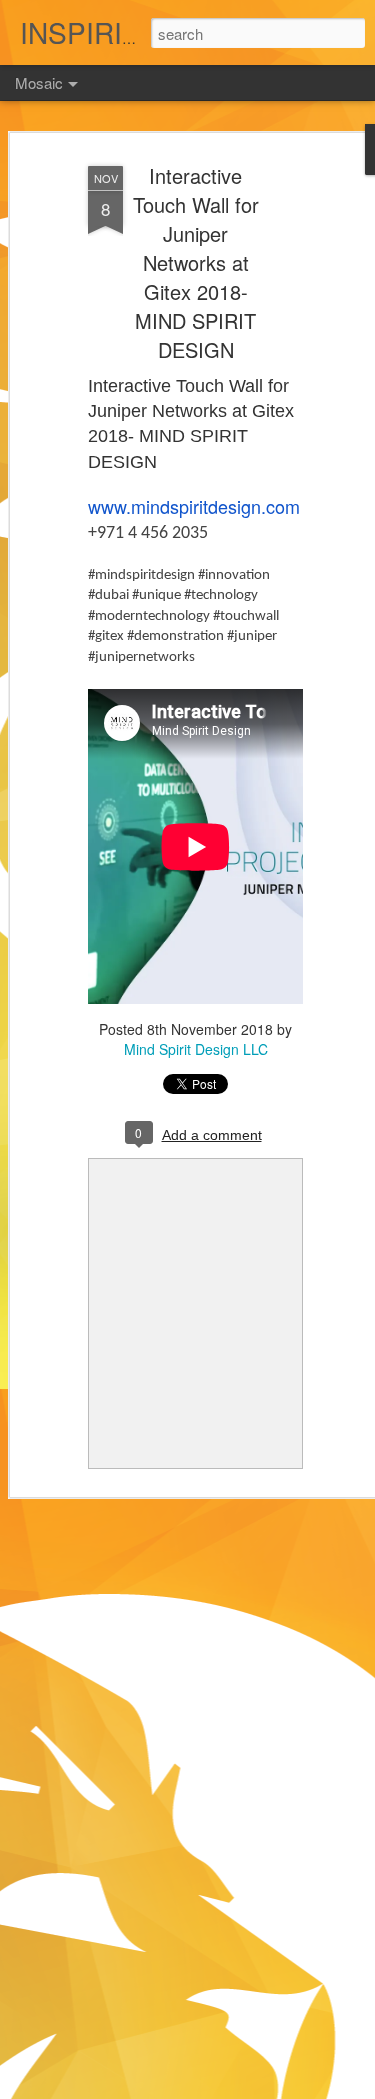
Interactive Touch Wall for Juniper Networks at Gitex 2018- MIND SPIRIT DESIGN (196, 262)
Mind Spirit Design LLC (196, 1049)
